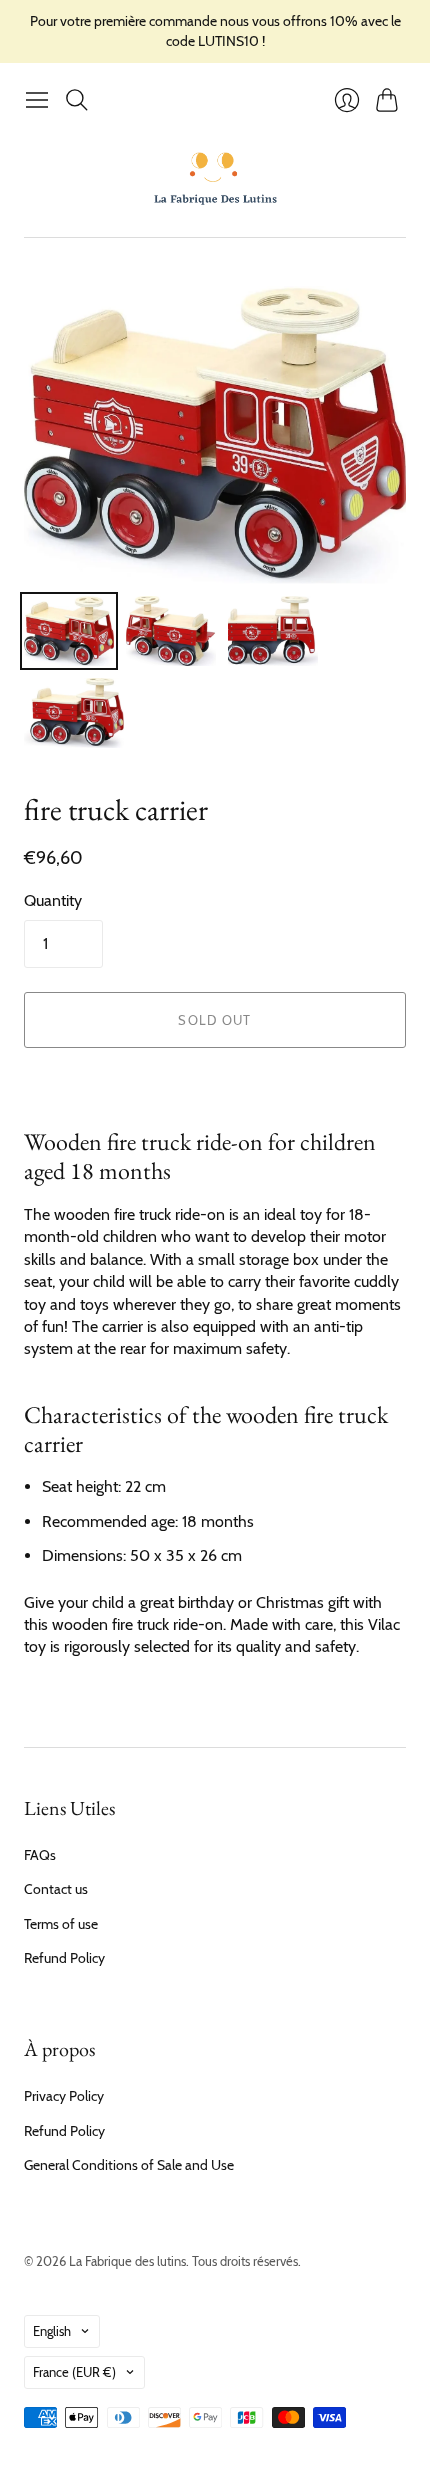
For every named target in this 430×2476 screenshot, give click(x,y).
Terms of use (61, 1924)
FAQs (40, 1855)
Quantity (53, 900)
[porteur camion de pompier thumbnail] (69, 631)
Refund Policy (64, 1958)
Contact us (56, 1889)
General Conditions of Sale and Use (129, 2165)
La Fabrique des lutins (127, 2261)
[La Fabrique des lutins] (215, 178)
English (52, 2331)
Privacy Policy (64, 2096)
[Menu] (37, 100)
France (74, 2372)
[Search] (77, 100)
